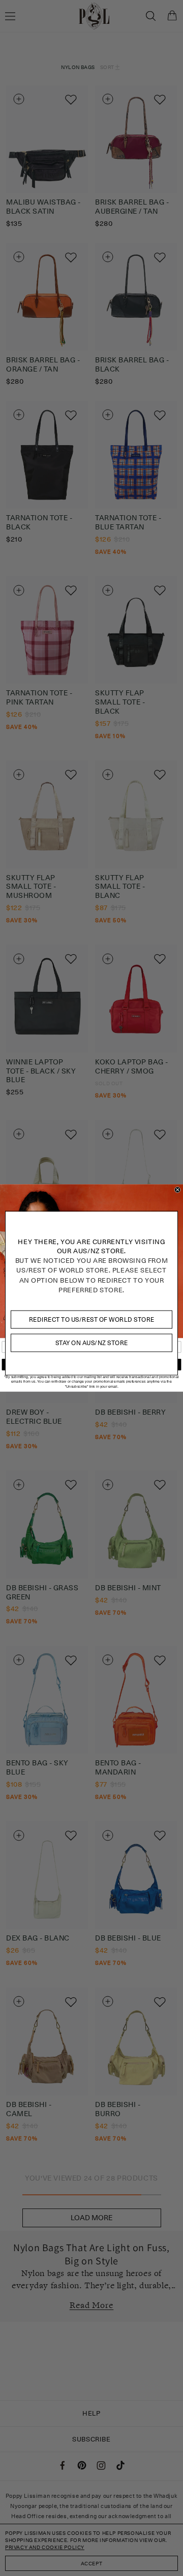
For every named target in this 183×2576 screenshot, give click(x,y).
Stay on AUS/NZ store (92, 1343)
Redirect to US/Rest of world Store (92, 1319)
